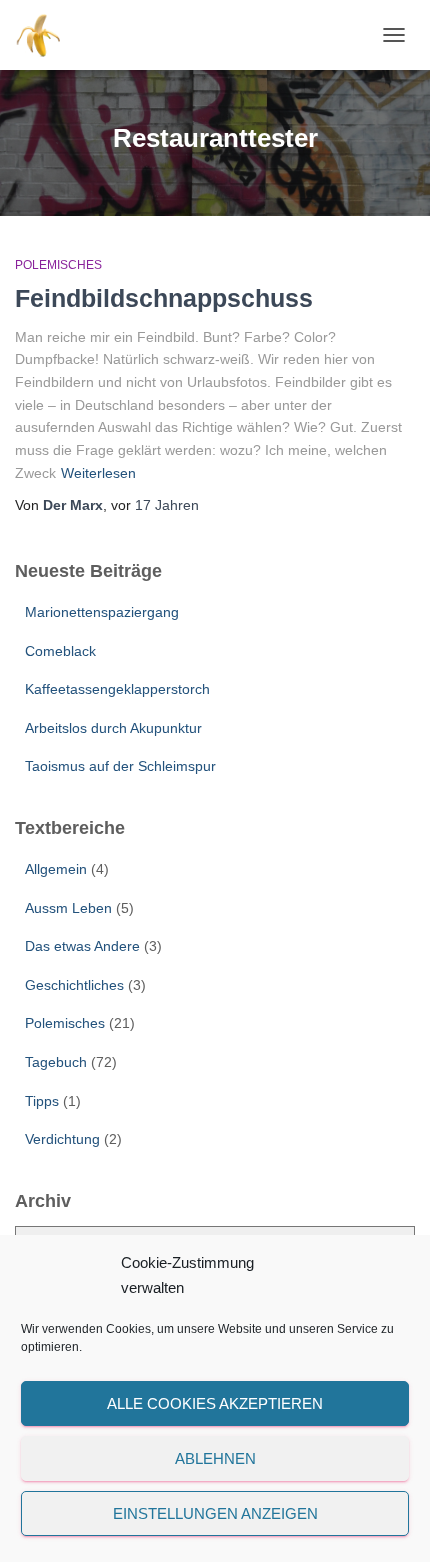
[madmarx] (48, 35)
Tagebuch (56, 1062)
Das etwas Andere (82, 946)
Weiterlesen (98, 473)
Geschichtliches (74, 985)
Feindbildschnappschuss (164, 298)
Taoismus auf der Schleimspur (120, 766)
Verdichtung (62, 1139)
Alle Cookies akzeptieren (215, 1403)
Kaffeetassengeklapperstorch (117, 689)
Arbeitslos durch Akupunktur (113, 728)
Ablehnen (215, 1458)
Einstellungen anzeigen (215, 1513)
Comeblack (60, 651)
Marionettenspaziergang (102, 612)
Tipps (42, 1101)
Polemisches (58, 265)
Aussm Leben (68, 908)
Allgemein (56, 869)
